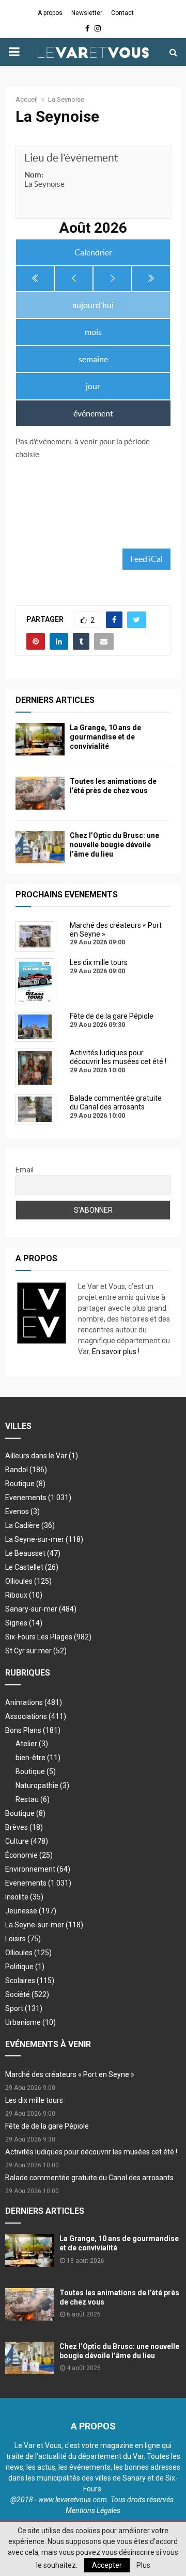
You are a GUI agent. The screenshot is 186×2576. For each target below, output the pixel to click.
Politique (25, 1967)
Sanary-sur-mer (41, 1609)
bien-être (38, 1758)
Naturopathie (42, 1785)
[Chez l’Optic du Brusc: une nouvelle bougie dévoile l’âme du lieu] (40, 847)
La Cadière (30, 1525)
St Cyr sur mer (36, 1651)
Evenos (22, 1511)
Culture (27, 1841)
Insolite (24, 1897)
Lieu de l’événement (71, 158)
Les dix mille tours (34, 2100)
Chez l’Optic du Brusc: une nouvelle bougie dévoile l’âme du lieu (114, 845)
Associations (36, 1716)
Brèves (24, 1827)
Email (25, 1170)
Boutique (25, 1484)
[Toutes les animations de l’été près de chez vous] (40, 793)
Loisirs (23, 1939)
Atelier (32, 1744)
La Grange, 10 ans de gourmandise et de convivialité (105, 737)
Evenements (26, 1498)
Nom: (34, 175)
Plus (143, 2565)
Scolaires (30, 1981)
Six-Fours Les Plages (48, 1637)
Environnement (38, 1869)
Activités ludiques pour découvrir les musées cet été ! (91, 2152)
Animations (34, 1702)
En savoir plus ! (116, 1351)
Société (27, 1994)
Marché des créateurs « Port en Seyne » (70, 2074)
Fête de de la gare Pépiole (47, 2126)
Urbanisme (30, 2022)
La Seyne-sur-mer (44, 1539)
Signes (24, 1623)
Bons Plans (33, 1730)
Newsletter (87, 13)
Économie (29, 1855)
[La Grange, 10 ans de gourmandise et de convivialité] (40, 739)
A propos (50, 13)
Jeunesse (31, 1911)
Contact (122, 13)
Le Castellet (32, 1567)
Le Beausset (33, 1553)
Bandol (26, 1470)
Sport (24, 2008)
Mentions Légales (93, 2510)
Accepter (107, 2565)
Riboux (24, 1595)
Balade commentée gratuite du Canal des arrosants (89, 2178)
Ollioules (28, 1581)
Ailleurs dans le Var (42, 1456)
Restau (33, 1799)
